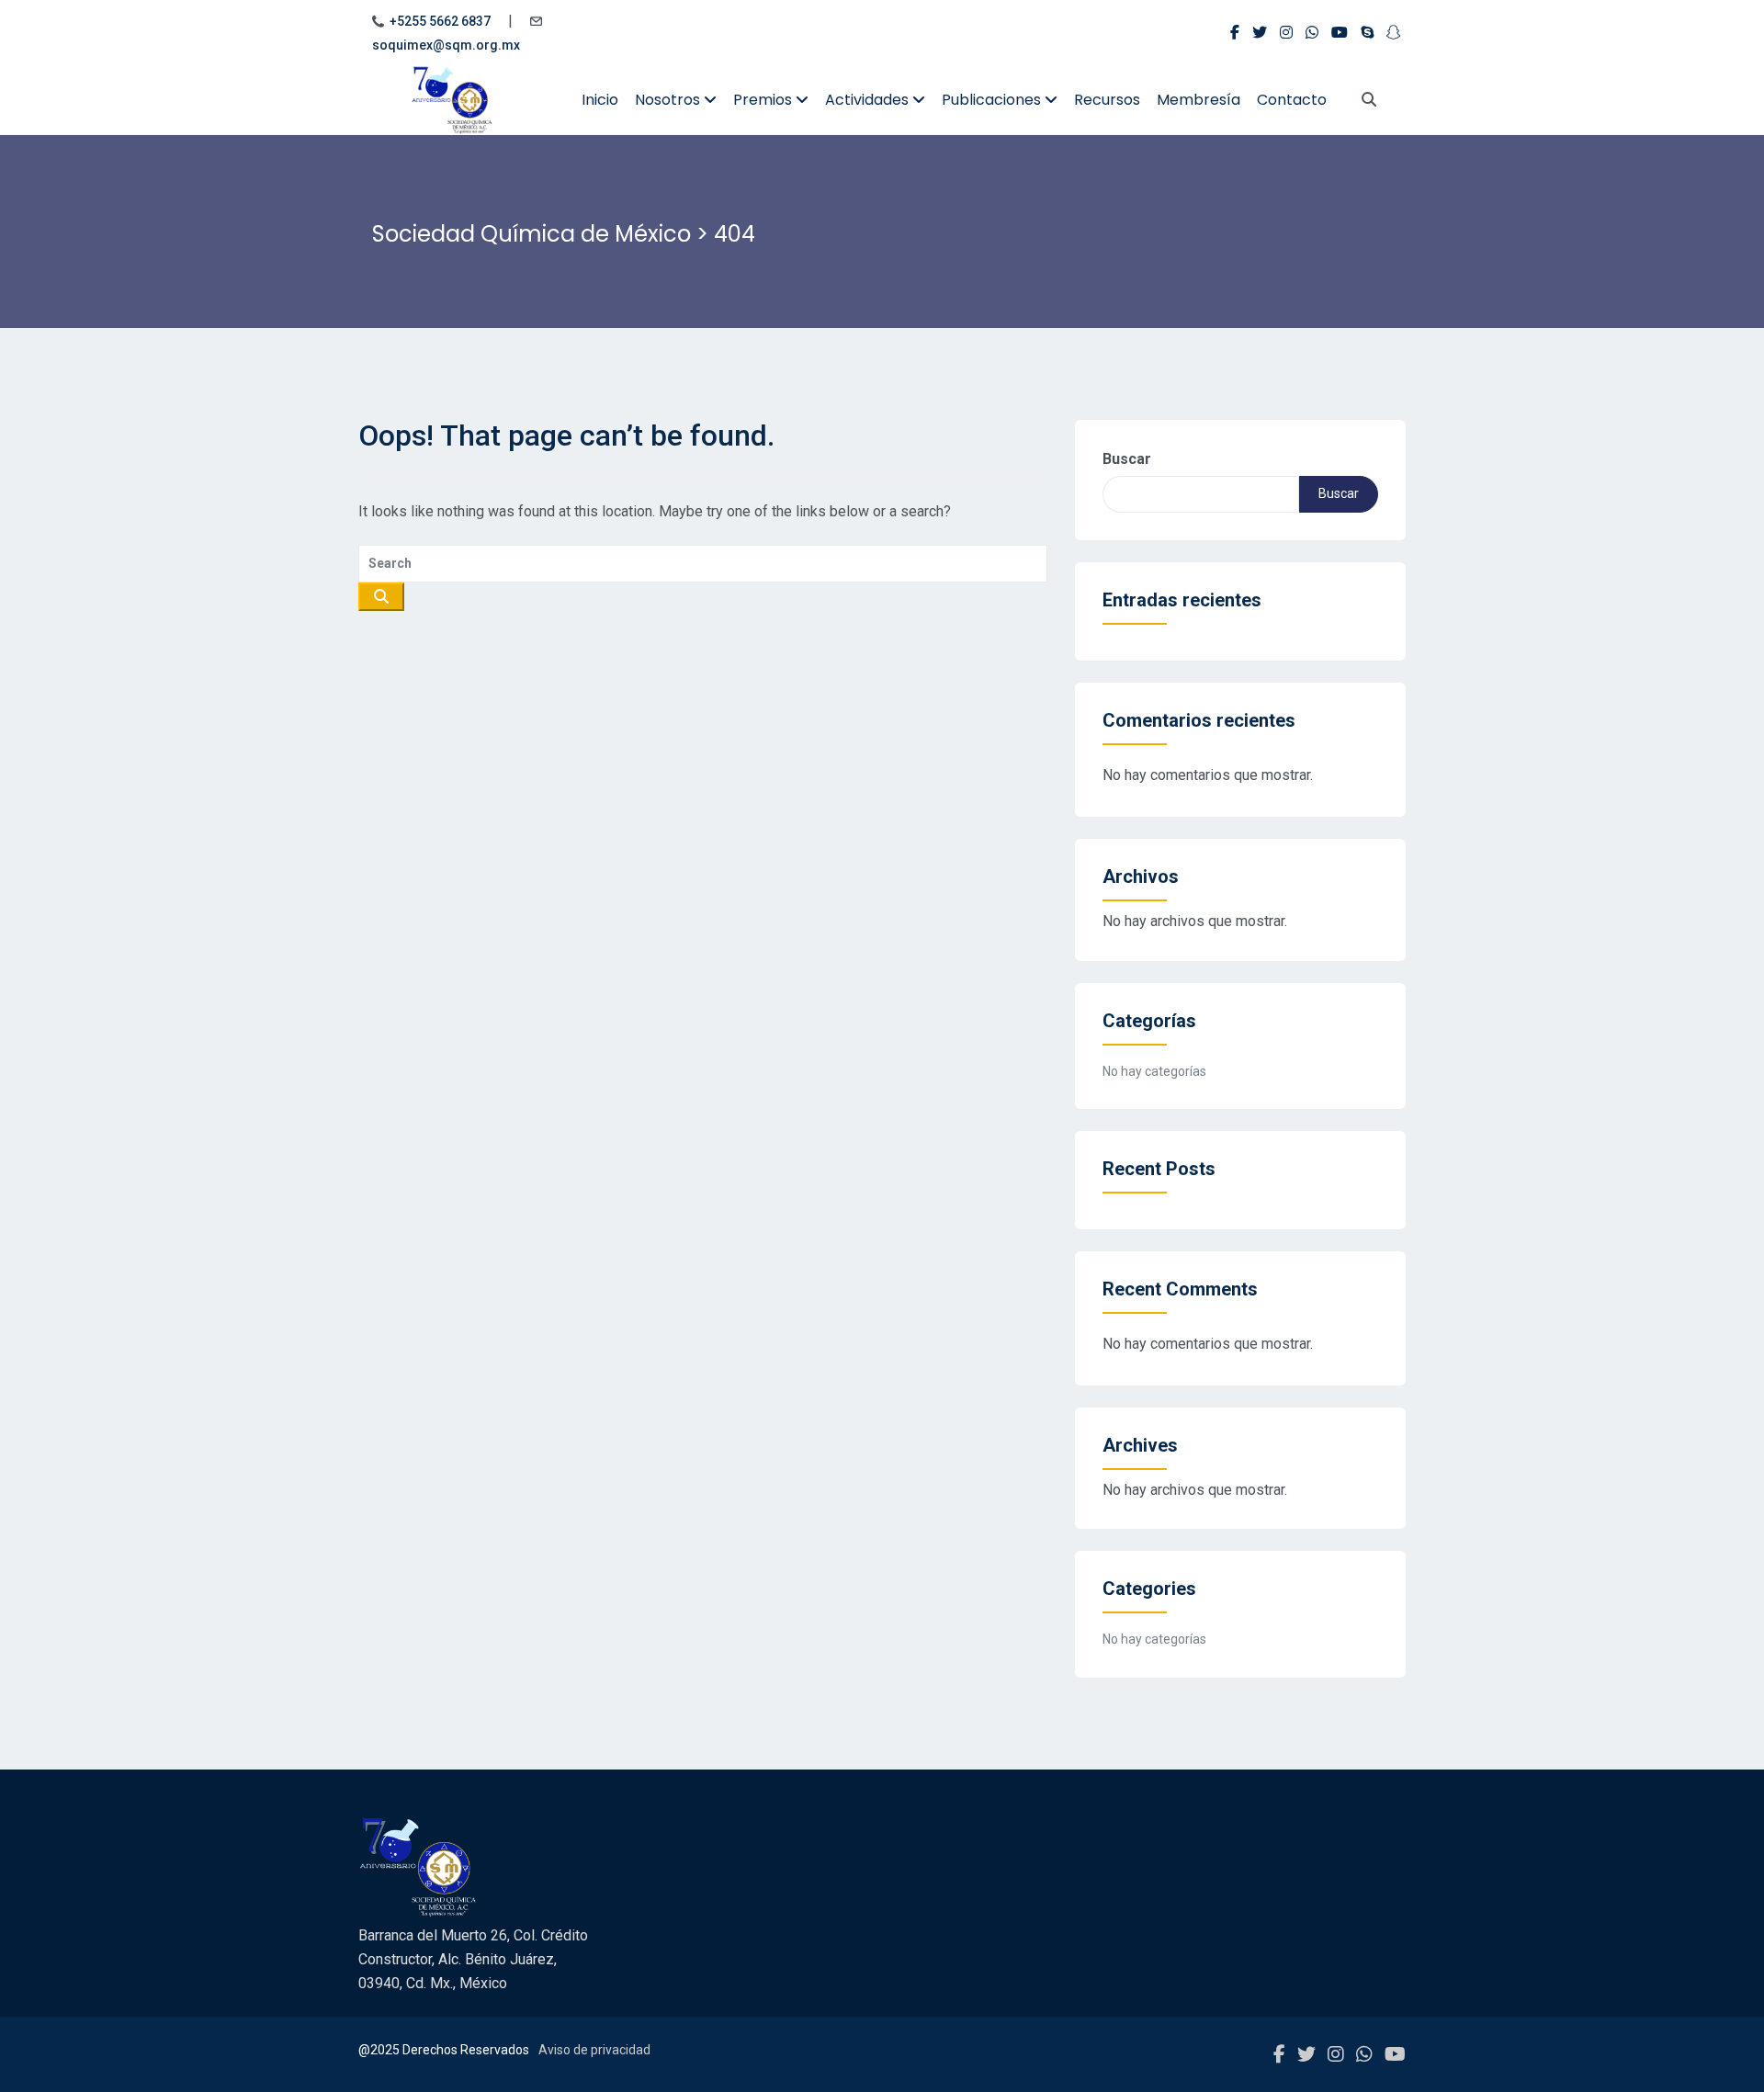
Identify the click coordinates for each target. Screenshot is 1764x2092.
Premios (764, 100)
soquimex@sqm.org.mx (446, 45)
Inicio (600, 100)
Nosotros (669, 100)
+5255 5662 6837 (440, 21)
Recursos (1107, 100)
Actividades (869, 100)
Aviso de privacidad (594, 2050)
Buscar (1127, 459)
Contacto (1292, 100)
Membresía (1199, 100)
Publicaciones (993, 100)
